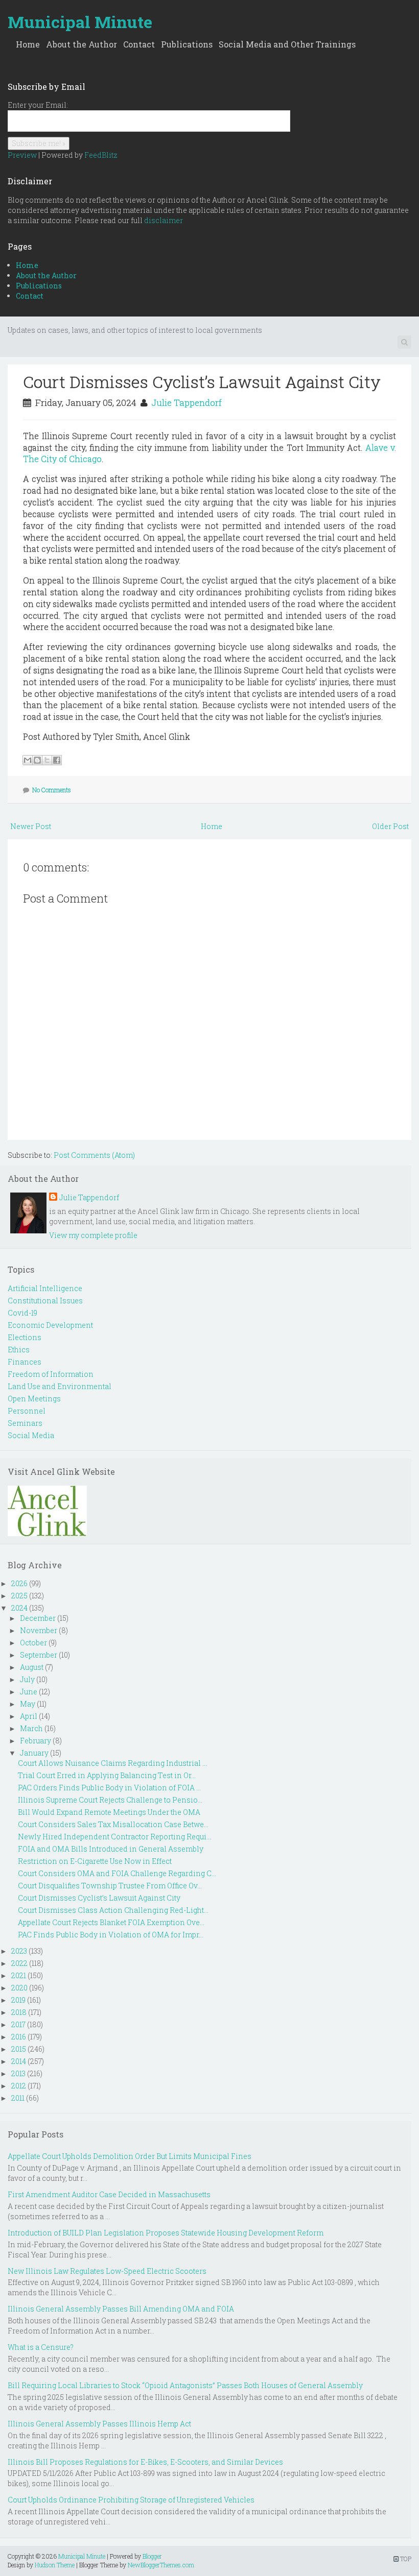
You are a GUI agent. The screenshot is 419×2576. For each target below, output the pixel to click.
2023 (19, 1951)
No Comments (52, 790)
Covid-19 (22, 1313)
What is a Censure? (41, 2347)
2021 (19, 1975)
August (32, 1667)
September (39, 1655)
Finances (25, 1362)
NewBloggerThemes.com (161, 2565)
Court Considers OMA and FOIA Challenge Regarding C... (117, 1873)
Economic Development (50, 1325)
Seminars (25, 1423)
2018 (19, 2012)
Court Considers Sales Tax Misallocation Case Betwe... (113, 1824)
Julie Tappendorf (187, 403)
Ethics (19, 1350)
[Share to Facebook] (57, 760)
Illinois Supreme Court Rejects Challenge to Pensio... (110, 1800)
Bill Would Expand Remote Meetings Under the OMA (109, 1812)
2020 (19, 1988)
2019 (18, 2000)
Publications (187, 44)
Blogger (152, 2556)
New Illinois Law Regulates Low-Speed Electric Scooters (107, 2271)
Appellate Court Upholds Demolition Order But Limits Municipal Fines (130, 2156)
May (28, 1704)
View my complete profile (93, 1235)
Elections (25, 1337)
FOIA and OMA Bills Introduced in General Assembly (111, 1849)
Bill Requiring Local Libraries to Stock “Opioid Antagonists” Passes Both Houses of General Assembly (185, 2385)
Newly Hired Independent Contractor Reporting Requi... (114, 1837)
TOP (405, 2559)
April (29, 1716)
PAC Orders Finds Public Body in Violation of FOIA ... (109, 1788)
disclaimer (164, 220)
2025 (19, 1596)
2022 (19, 1963)
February (36, 1741)
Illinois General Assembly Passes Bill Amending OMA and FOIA (121, 2309)
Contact (139, 44)
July (27, 1679)
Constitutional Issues (45, 1301)
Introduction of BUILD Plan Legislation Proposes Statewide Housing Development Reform (166, 2233)
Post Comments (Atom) (94, 1155)
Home (28, 44)
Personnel (27, 1411)
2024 (19, 1608)
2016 (19, 2037)
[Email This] (28, 760)
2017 (18, 2024)
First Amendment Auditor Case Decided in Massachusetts (109, 2194)
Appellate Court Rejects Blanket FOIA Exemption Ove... (111, 1922)
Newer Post (31, 826)
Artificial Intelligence (45, 1288)
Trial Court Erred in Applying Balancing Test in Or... (107, 1775)
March (31, 1728)
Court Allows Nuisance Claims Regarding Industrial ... (112, 1763)
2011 (18, 2098)
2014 (19, 2061)
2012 (19, 2086)
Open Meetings (34, 1399)
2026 (19, 1583)
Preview (22, 155)
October (33, 1643)
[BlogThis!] (37, 760)
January (34, 1753)
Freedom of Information (51, 1374)
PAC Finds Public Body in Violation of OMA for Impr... (111, 1935)
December (38, 1618)
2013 (18, 2073)
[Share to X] (47, 760)
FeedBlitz (101, 155)
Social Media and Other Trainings (287, 44)
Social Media (31, 1435)
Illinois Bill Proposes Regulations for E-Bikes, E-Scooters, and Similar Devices (145, 2462)
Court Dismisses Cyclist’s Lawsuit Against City (202, 382)
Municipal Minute (80, 22)
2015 (19, 2049)
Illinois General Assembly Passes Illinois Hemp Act (99, 2424)
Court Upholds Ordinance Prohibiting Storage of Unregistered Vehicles (131, 2500)
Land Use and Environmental (60, 1386)
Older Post (390, 826)
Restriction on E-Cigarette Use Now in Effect (95, 1861)
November (39, 1630)
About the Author (82, 44)
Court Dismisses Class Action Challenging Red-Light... (113, 1910)
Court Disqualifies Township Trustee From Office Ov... (110, 1886)
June (29, 1692)
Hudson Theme (55, 2565)
